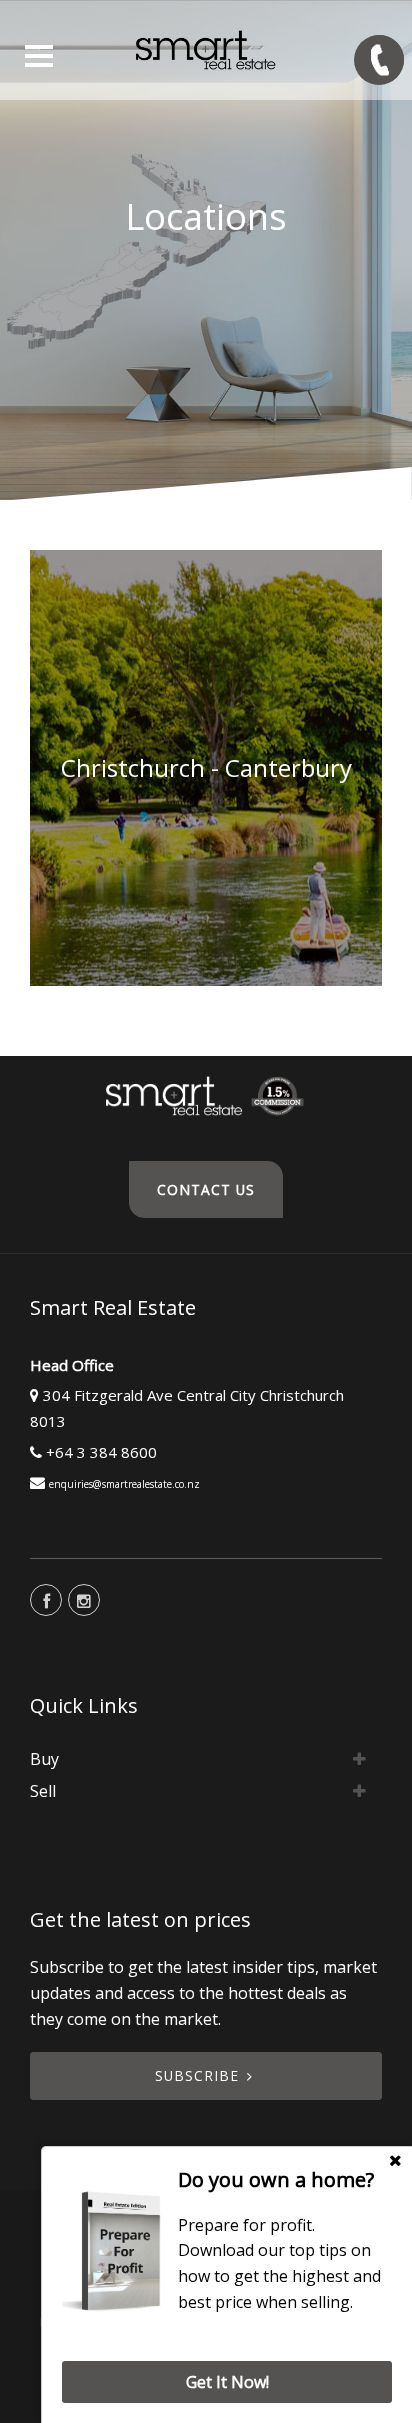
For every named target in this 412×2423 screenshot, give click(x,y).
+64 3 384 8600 (101, 1452)
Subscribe (197, 2075)
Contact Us (206, 1189)
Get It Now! (227, 2382)
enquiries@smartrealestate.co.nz (124, 1484)
